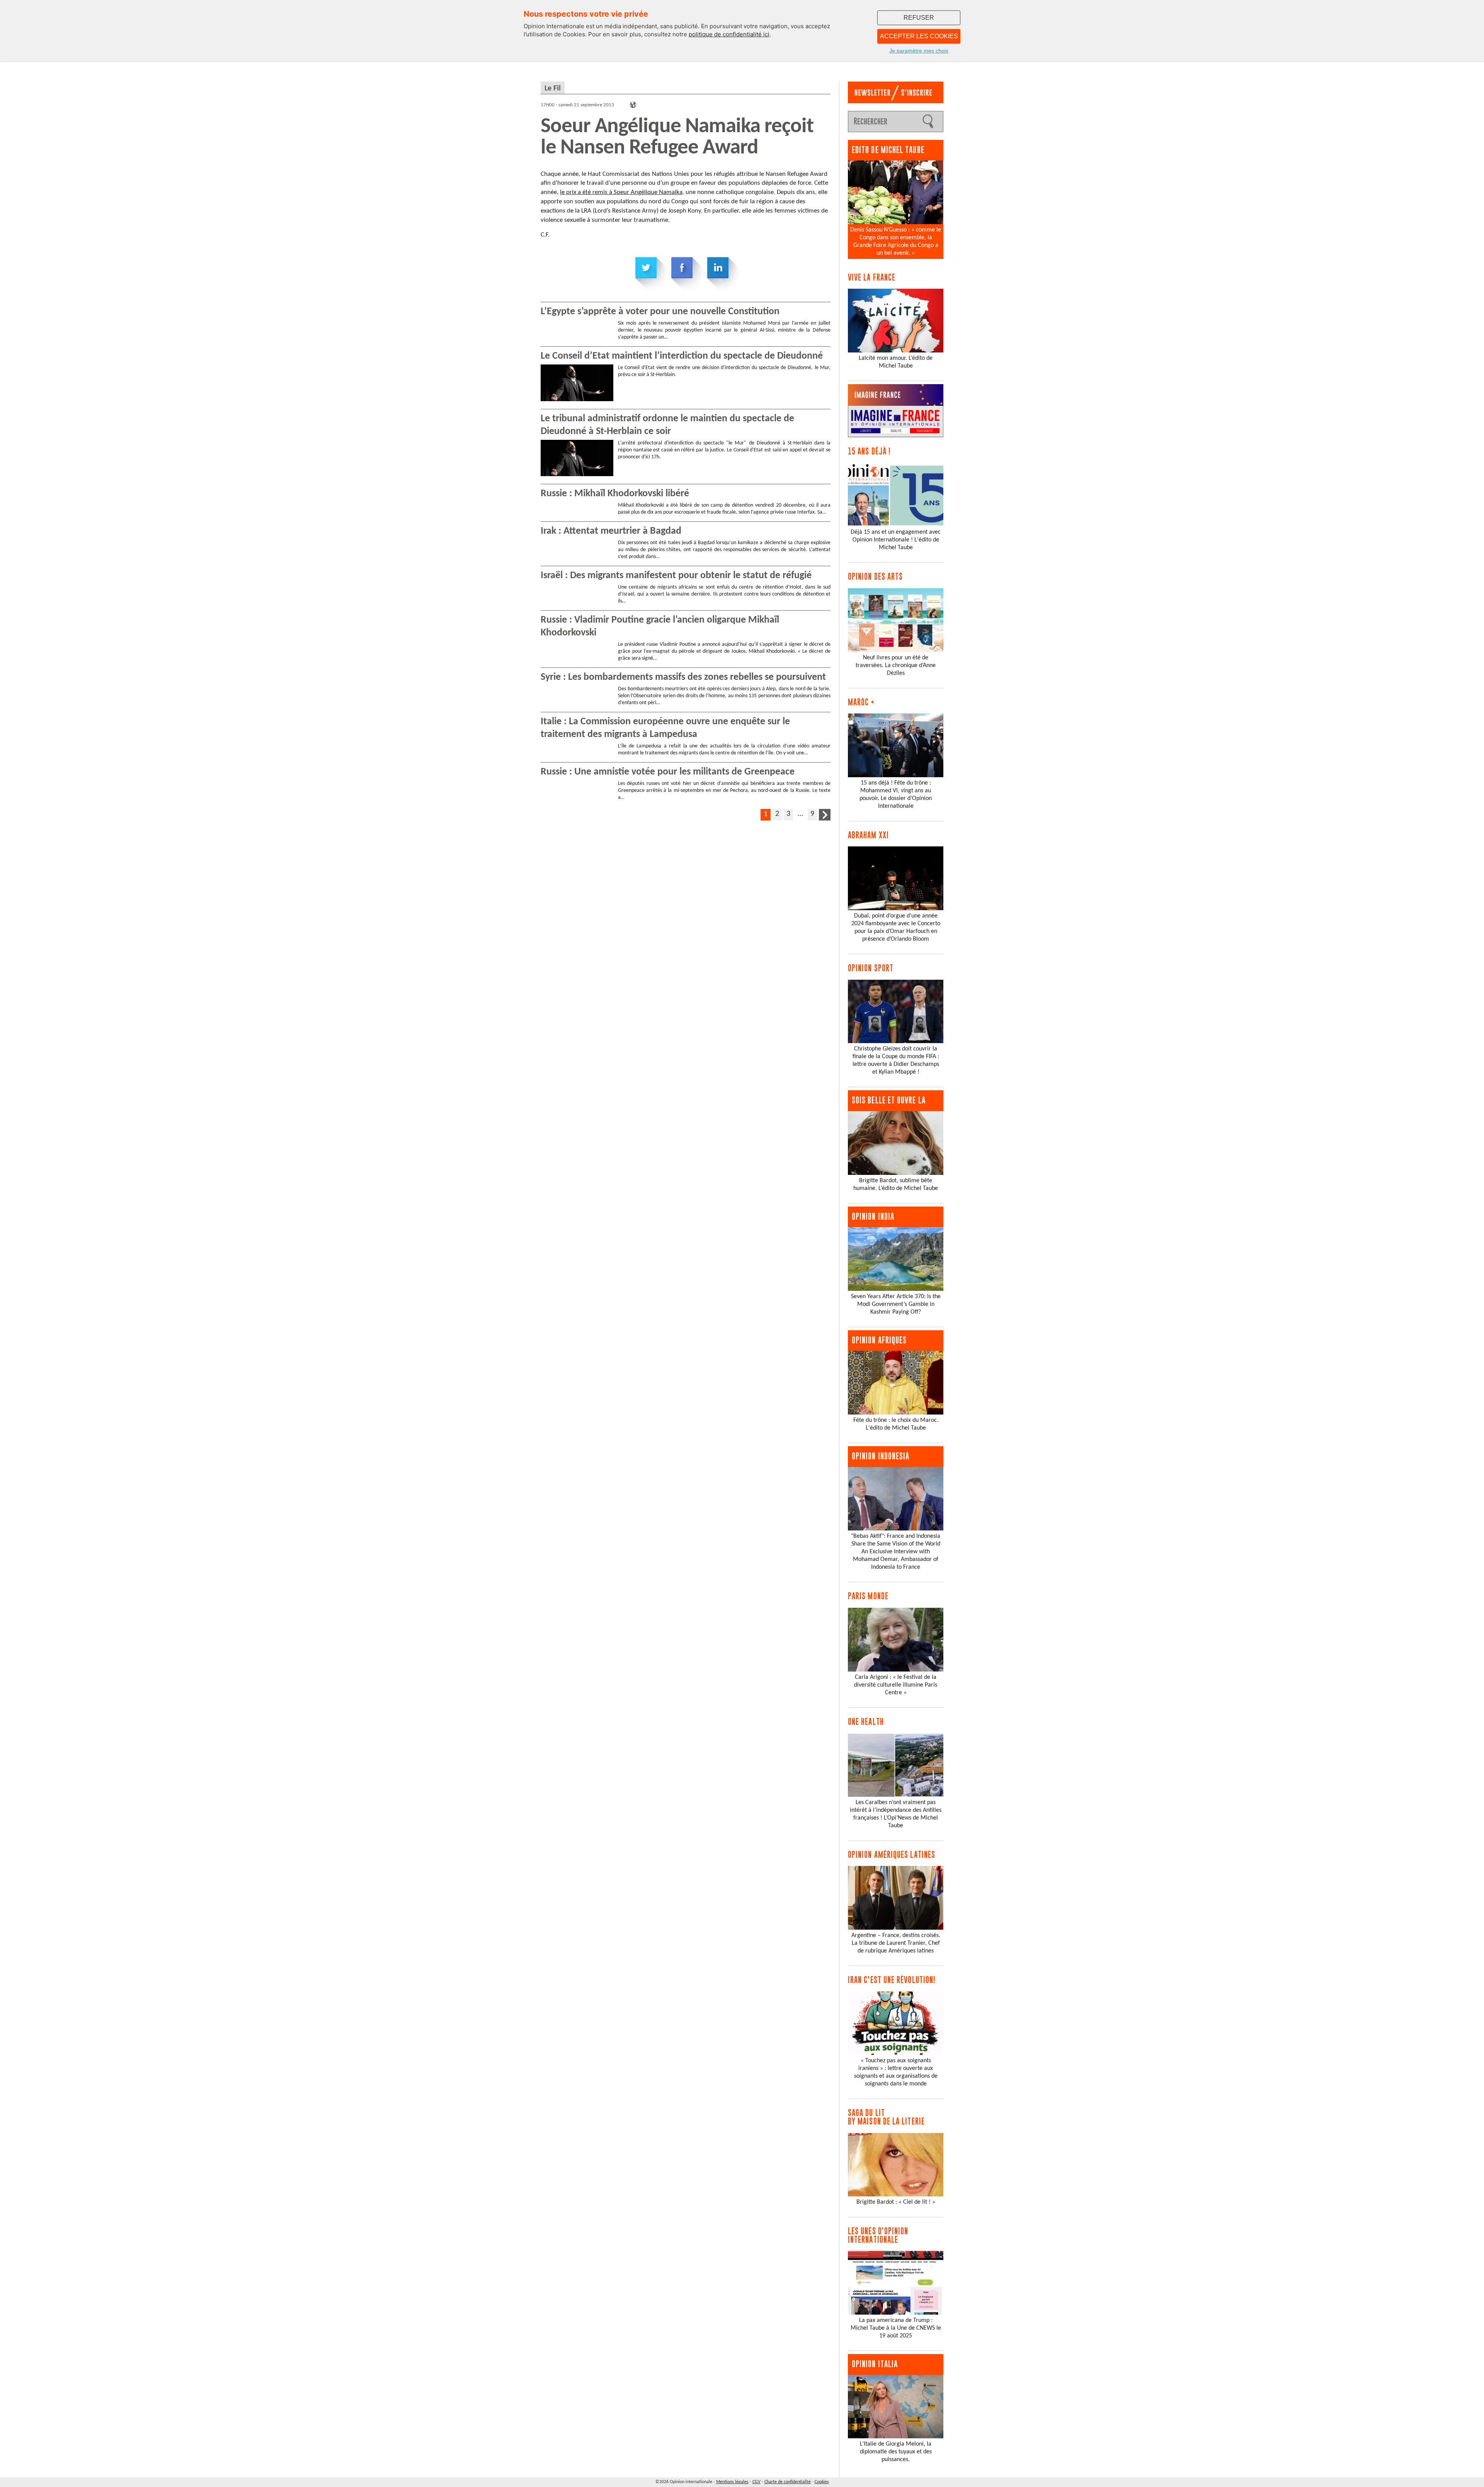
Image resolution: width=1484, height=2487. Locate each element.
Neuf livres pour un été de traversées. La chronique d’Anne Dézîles (896, 666)
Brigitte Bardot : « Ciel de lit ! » (896, 2202)
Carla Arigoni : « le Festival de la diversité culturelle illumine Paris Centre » (896, 1685)
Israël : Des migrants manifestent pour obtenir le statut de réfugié (676, 576)
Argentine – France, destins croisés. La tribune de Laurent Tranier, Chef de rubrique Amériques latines (896, 1943)
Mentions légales (732, 2482)
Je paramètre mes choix (919, 51)
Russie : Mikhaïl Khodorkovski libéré (615, 494)
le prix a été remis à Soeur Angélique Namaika (621, 192)
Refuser (919, 18)
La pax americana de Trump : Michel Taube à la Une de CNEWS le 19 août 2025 (896, 2328)
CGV (756, 2482)
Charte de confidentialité (788, 2482)
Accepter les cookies (919, 36)
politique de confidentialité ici (729, 34)
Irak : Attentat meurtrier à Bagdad (611, 531)
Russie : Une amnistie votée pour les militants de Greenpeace (668, 772)
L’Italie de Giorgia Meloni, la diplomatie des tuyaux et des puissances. (896, 2452)
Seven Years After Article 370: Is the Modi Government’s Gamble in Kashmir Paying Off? (896, 1304)
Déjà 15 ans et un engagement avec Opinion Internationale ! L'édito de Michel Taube (896, 540)
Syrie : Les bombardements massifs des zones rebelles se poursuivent (683, 677)
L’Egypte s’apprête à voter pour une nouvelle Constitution (660, 312)
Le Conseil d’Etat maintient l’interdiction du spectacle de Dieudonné (682, 356)
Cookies (822, 2482)
